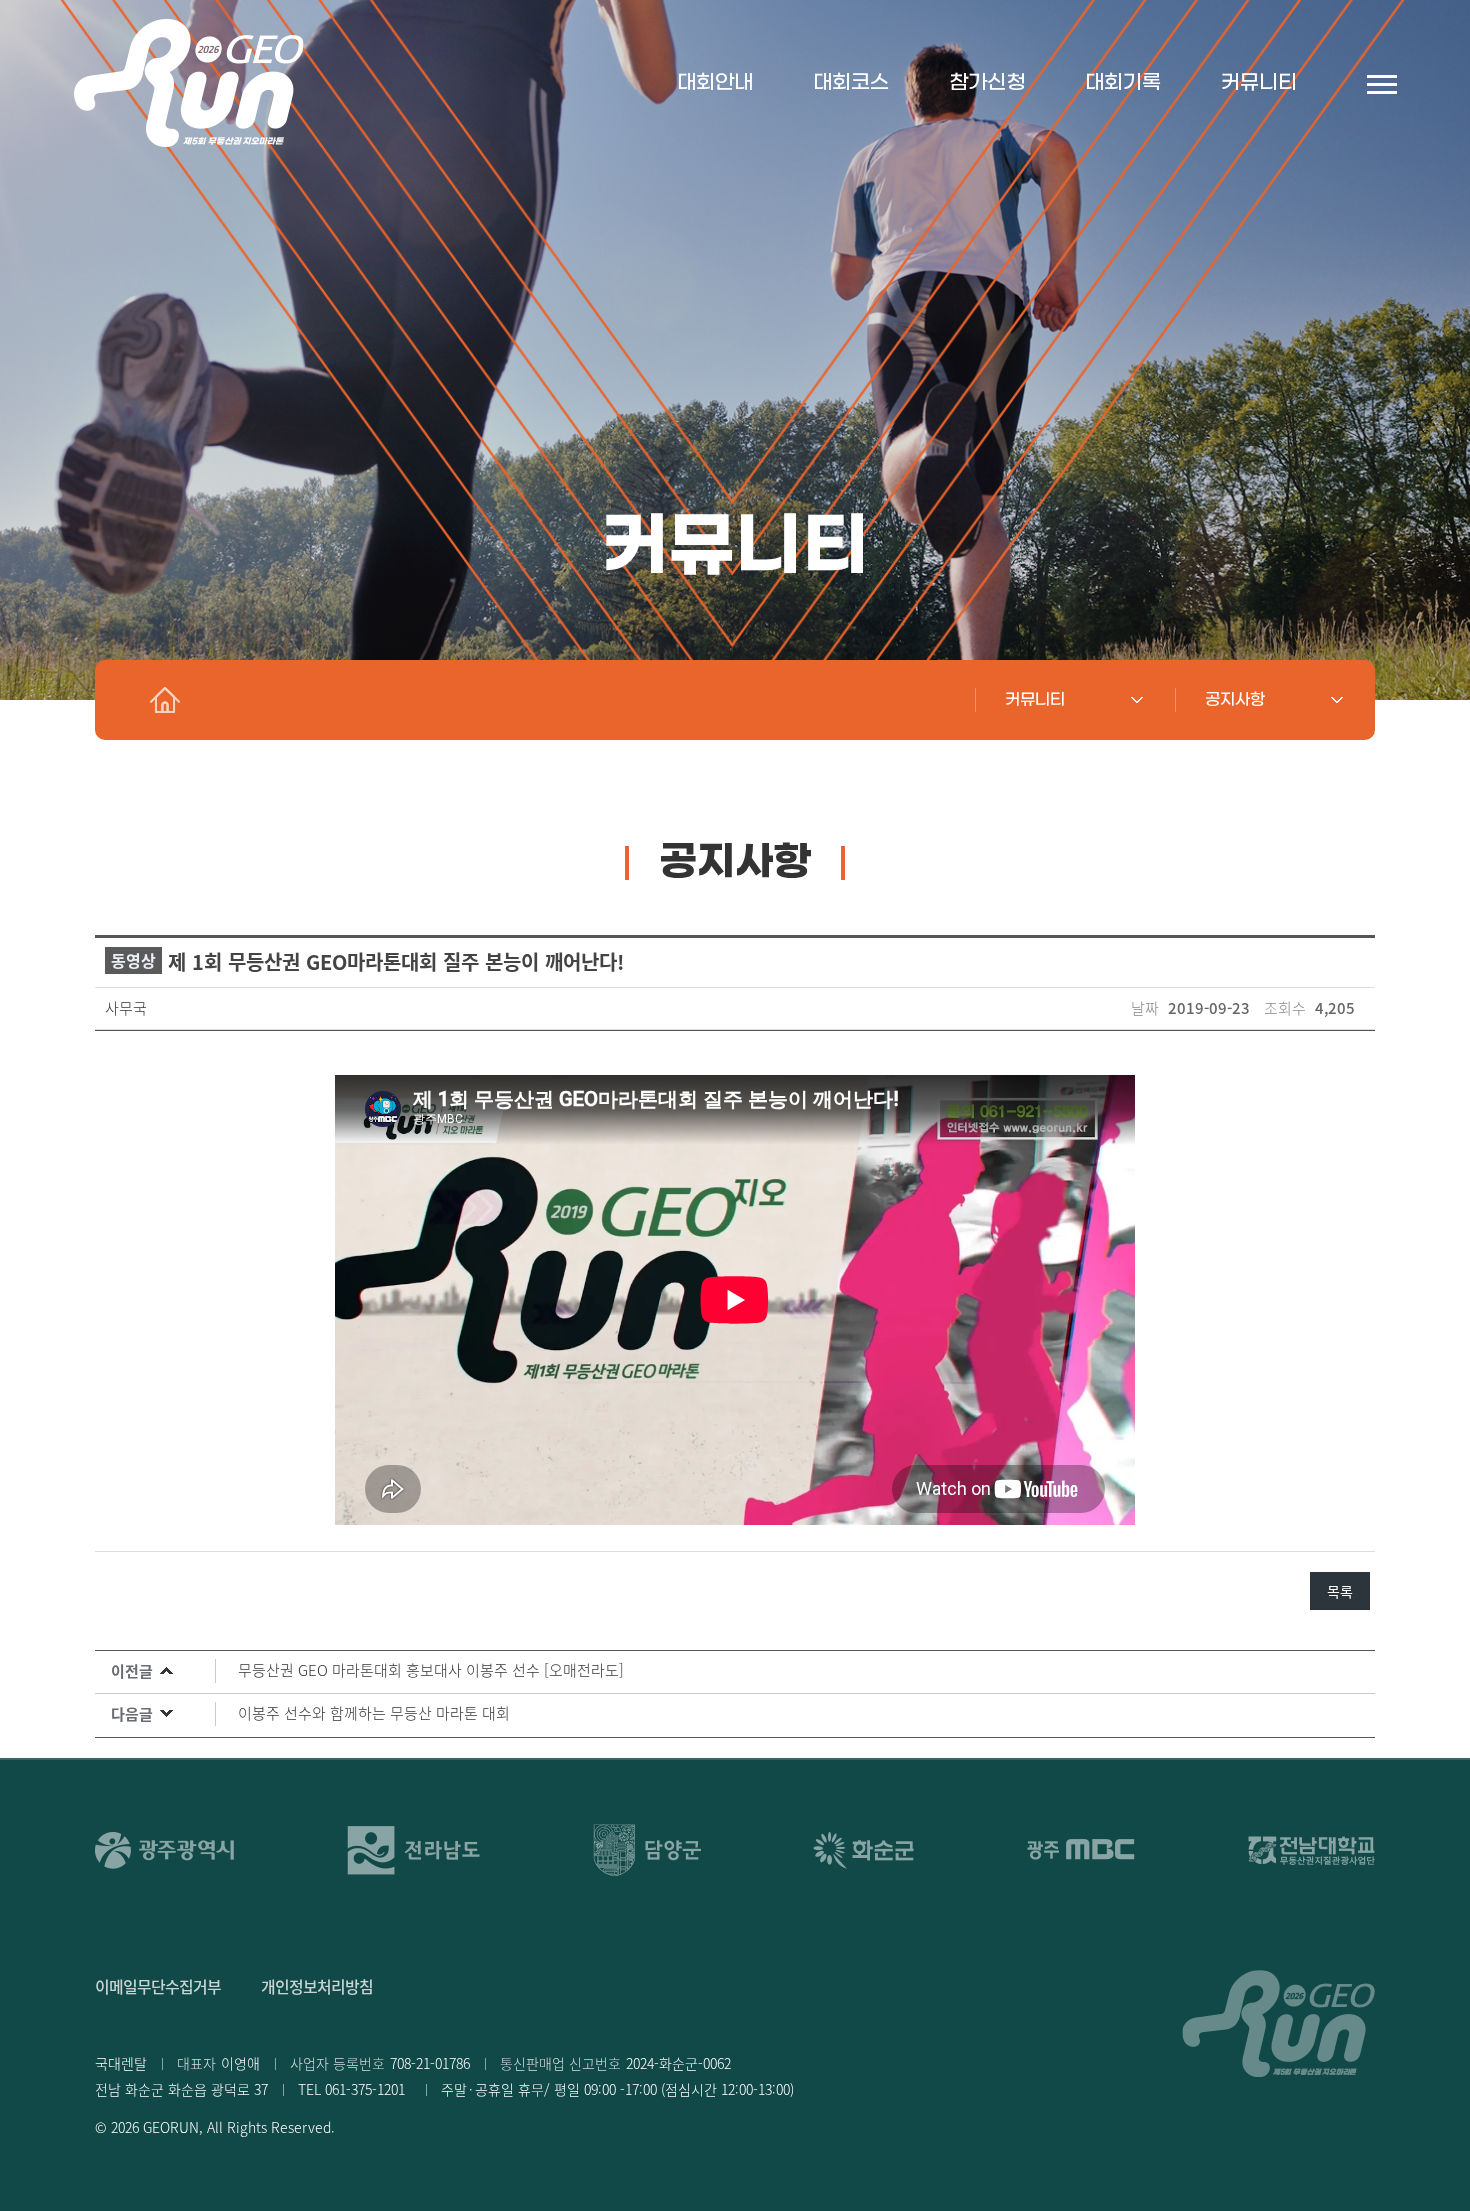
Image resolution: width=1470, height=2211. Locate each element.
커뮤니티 (1259, 83)
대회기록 (1123, 83)
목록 (1340, 1591)
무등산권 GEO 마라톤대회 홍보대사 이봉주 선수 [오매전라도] (431, 1669)
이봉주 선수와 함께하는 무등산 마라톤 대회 (374, 1712)
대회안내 (715, 83)
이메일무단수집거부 (158, 1986)
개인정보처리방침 (317, 1986)
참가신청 (987, 83)
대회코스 (851, 83)
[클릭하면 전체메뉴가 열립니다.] (1382, 83)
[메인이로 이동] (165, 700)
